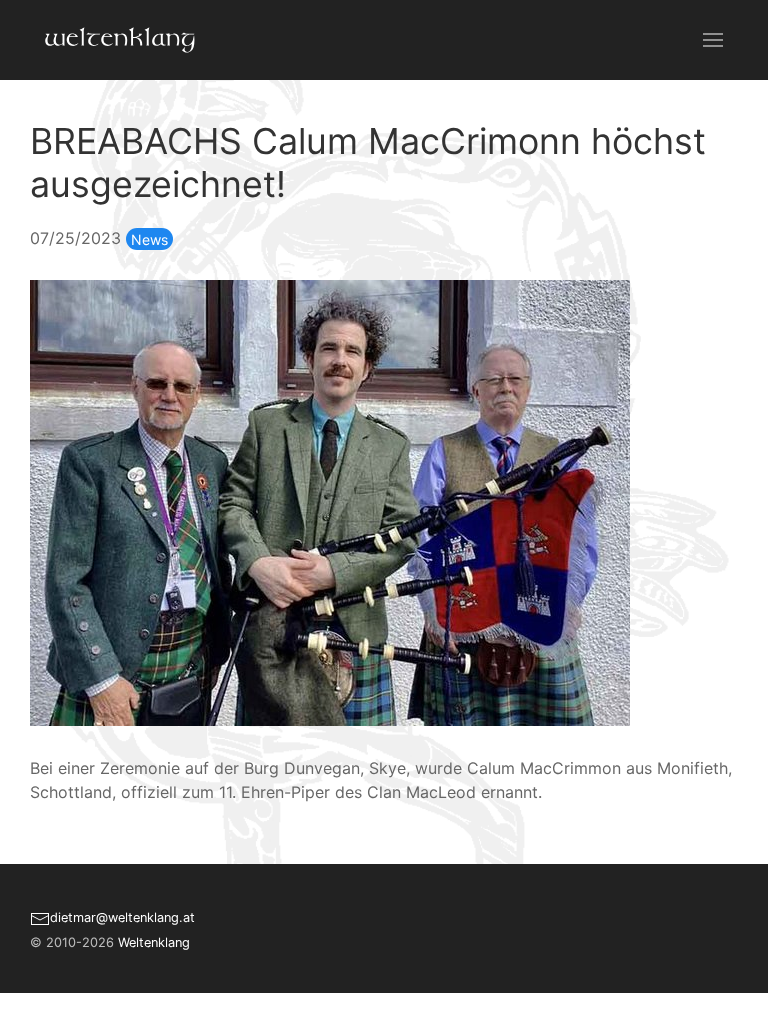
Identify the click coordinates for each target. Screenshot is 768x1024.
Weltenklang (154, 942)
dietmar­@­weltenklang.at (122, 917)
